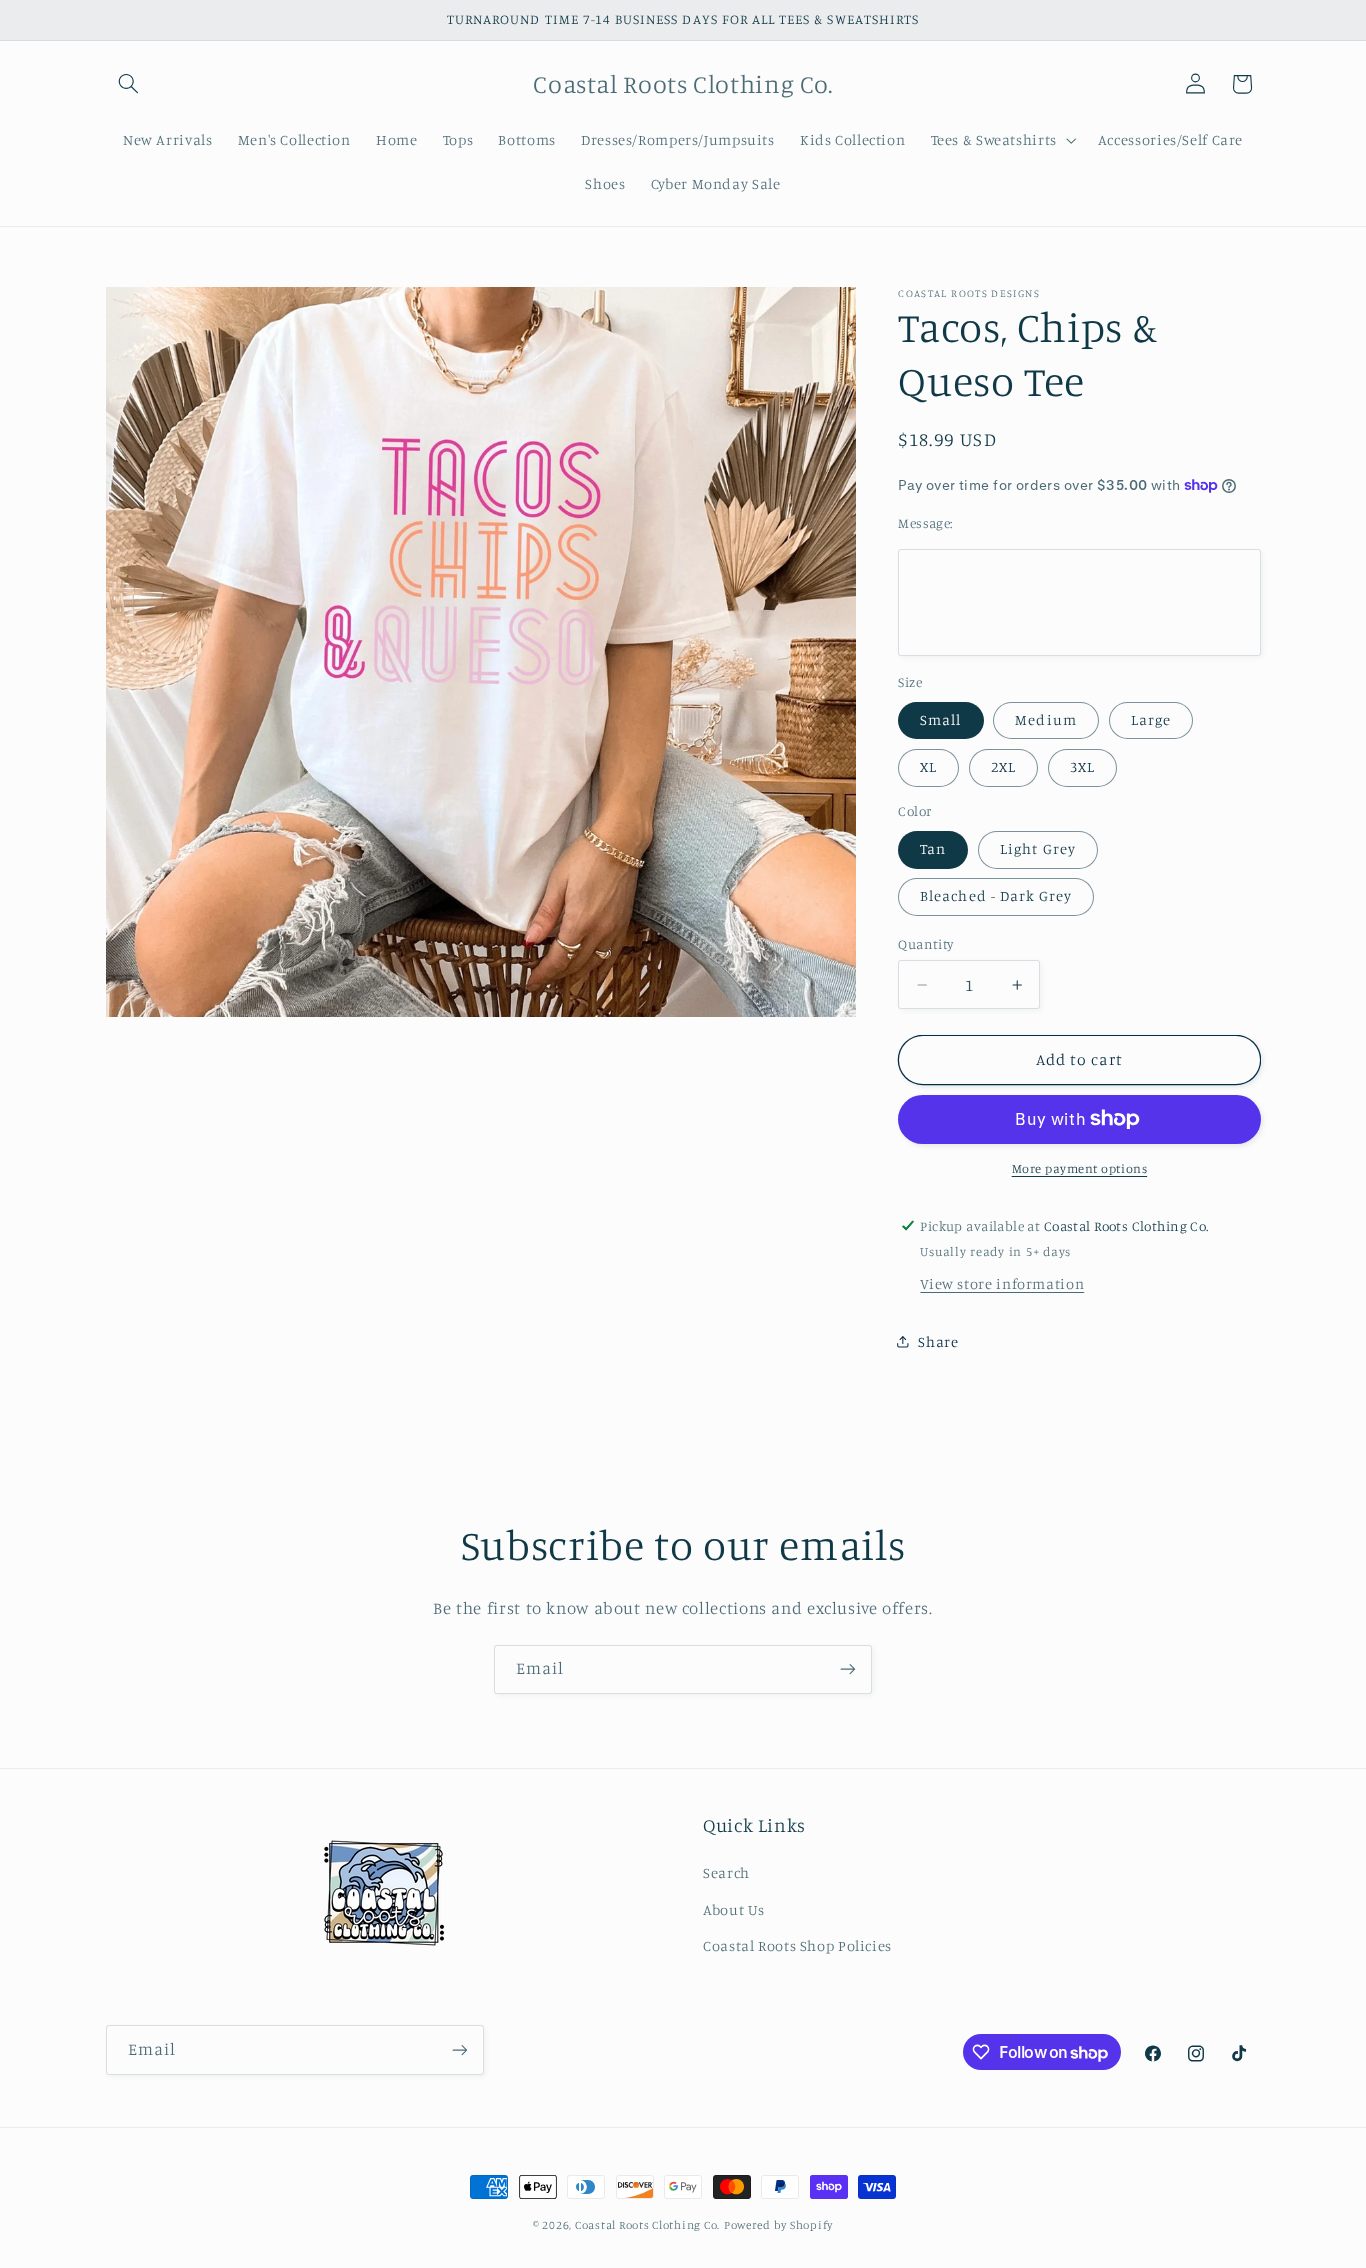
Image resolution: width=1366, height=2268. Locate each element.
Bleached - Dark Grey (996, 895)
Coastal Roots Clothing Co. (647, 2225)
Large (1151, 719)
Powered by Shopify (778, 2225)
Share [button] (938, 1341)
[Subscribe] (848, 1669)
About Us (734, 1909)
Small (940, 719)
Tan (933, 848)
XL (928, 766)
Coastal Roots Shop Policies (797, 1945)
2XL (1003, 766)
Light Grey (1038, 848)
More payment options (1080, 1168)
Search (726, 1872)
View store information (1002, 1283)
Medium (1045, 719)
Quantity (925, 944)
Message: (925, 523)
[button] (129, 84)
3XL (1082, 766)
